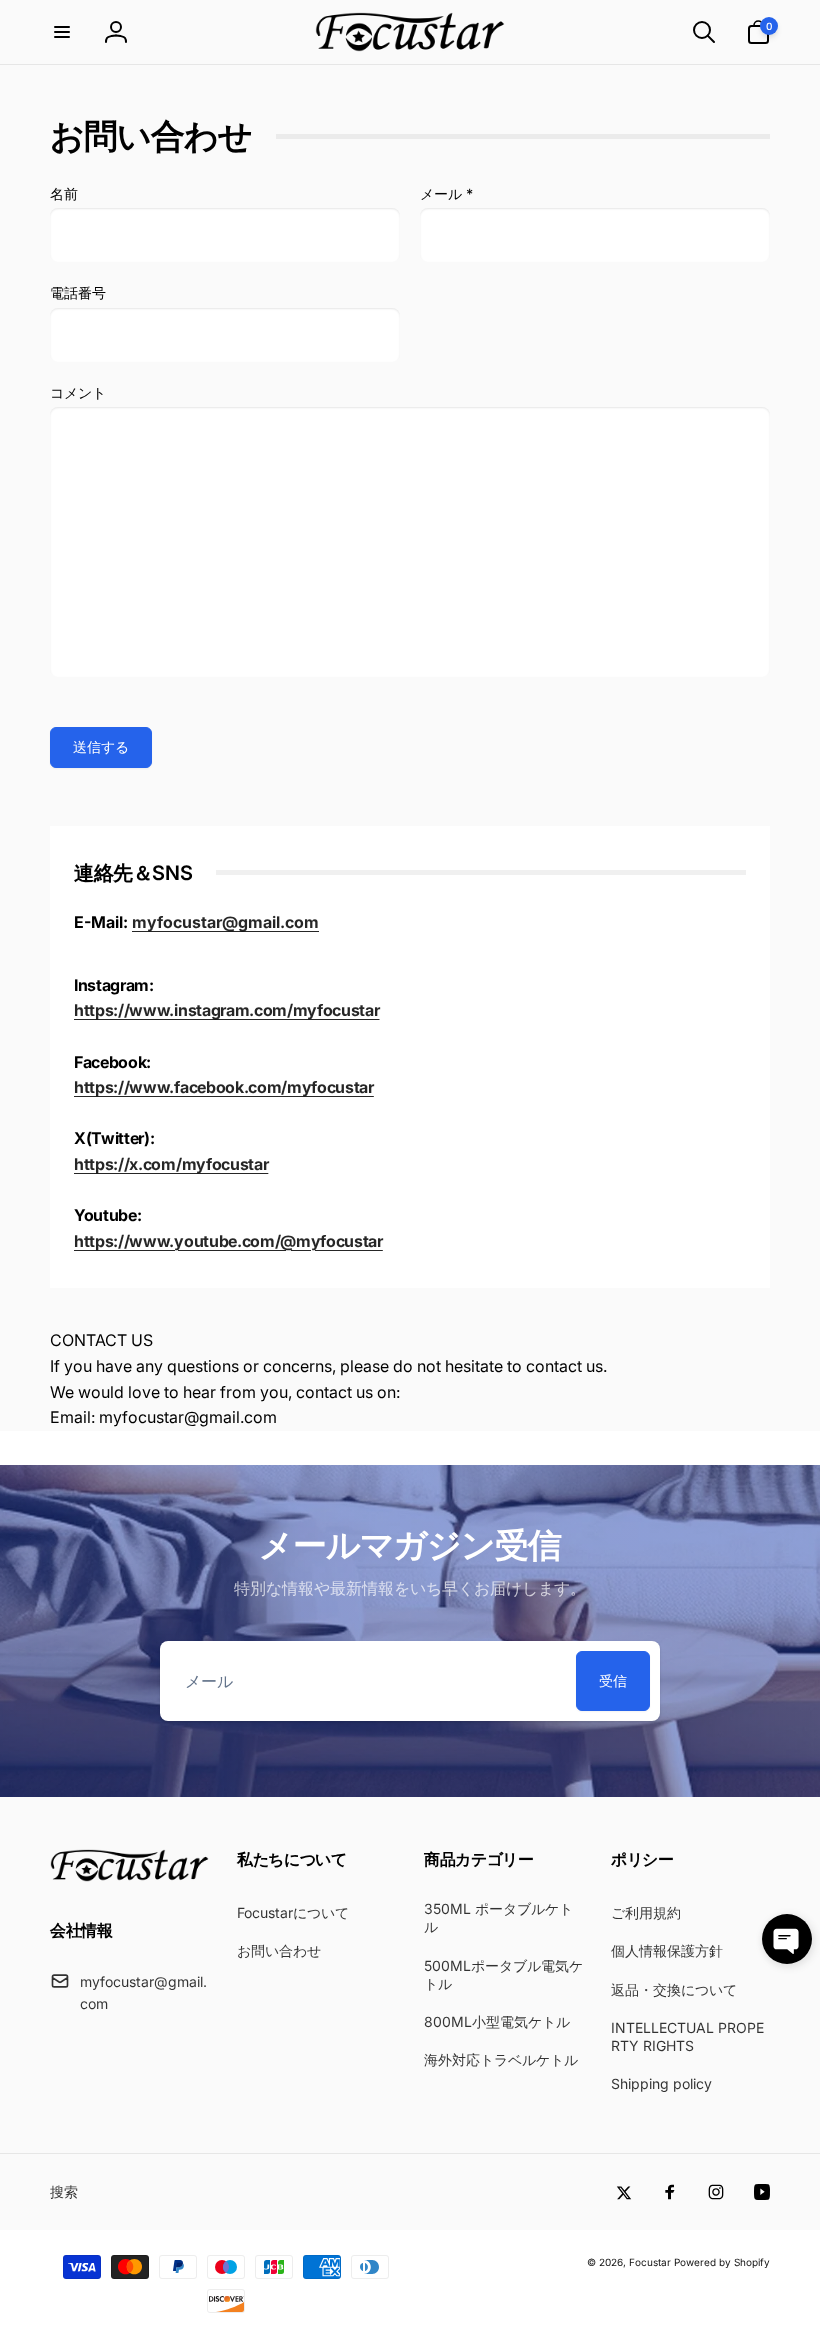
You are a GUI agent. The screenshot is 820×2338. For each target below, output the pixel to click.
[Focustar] (129, 1876)
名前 (64, 193)
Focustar (650, 2262)
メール (446, 193)
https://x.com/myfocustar (171, 1164)
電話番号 (78, 292)
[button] (62, 32)
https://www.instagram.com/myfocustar (226, 1010)
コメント (78, 392)
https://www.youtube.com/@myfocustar (228, 1241)
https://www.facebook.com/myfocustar (224, 1087)
